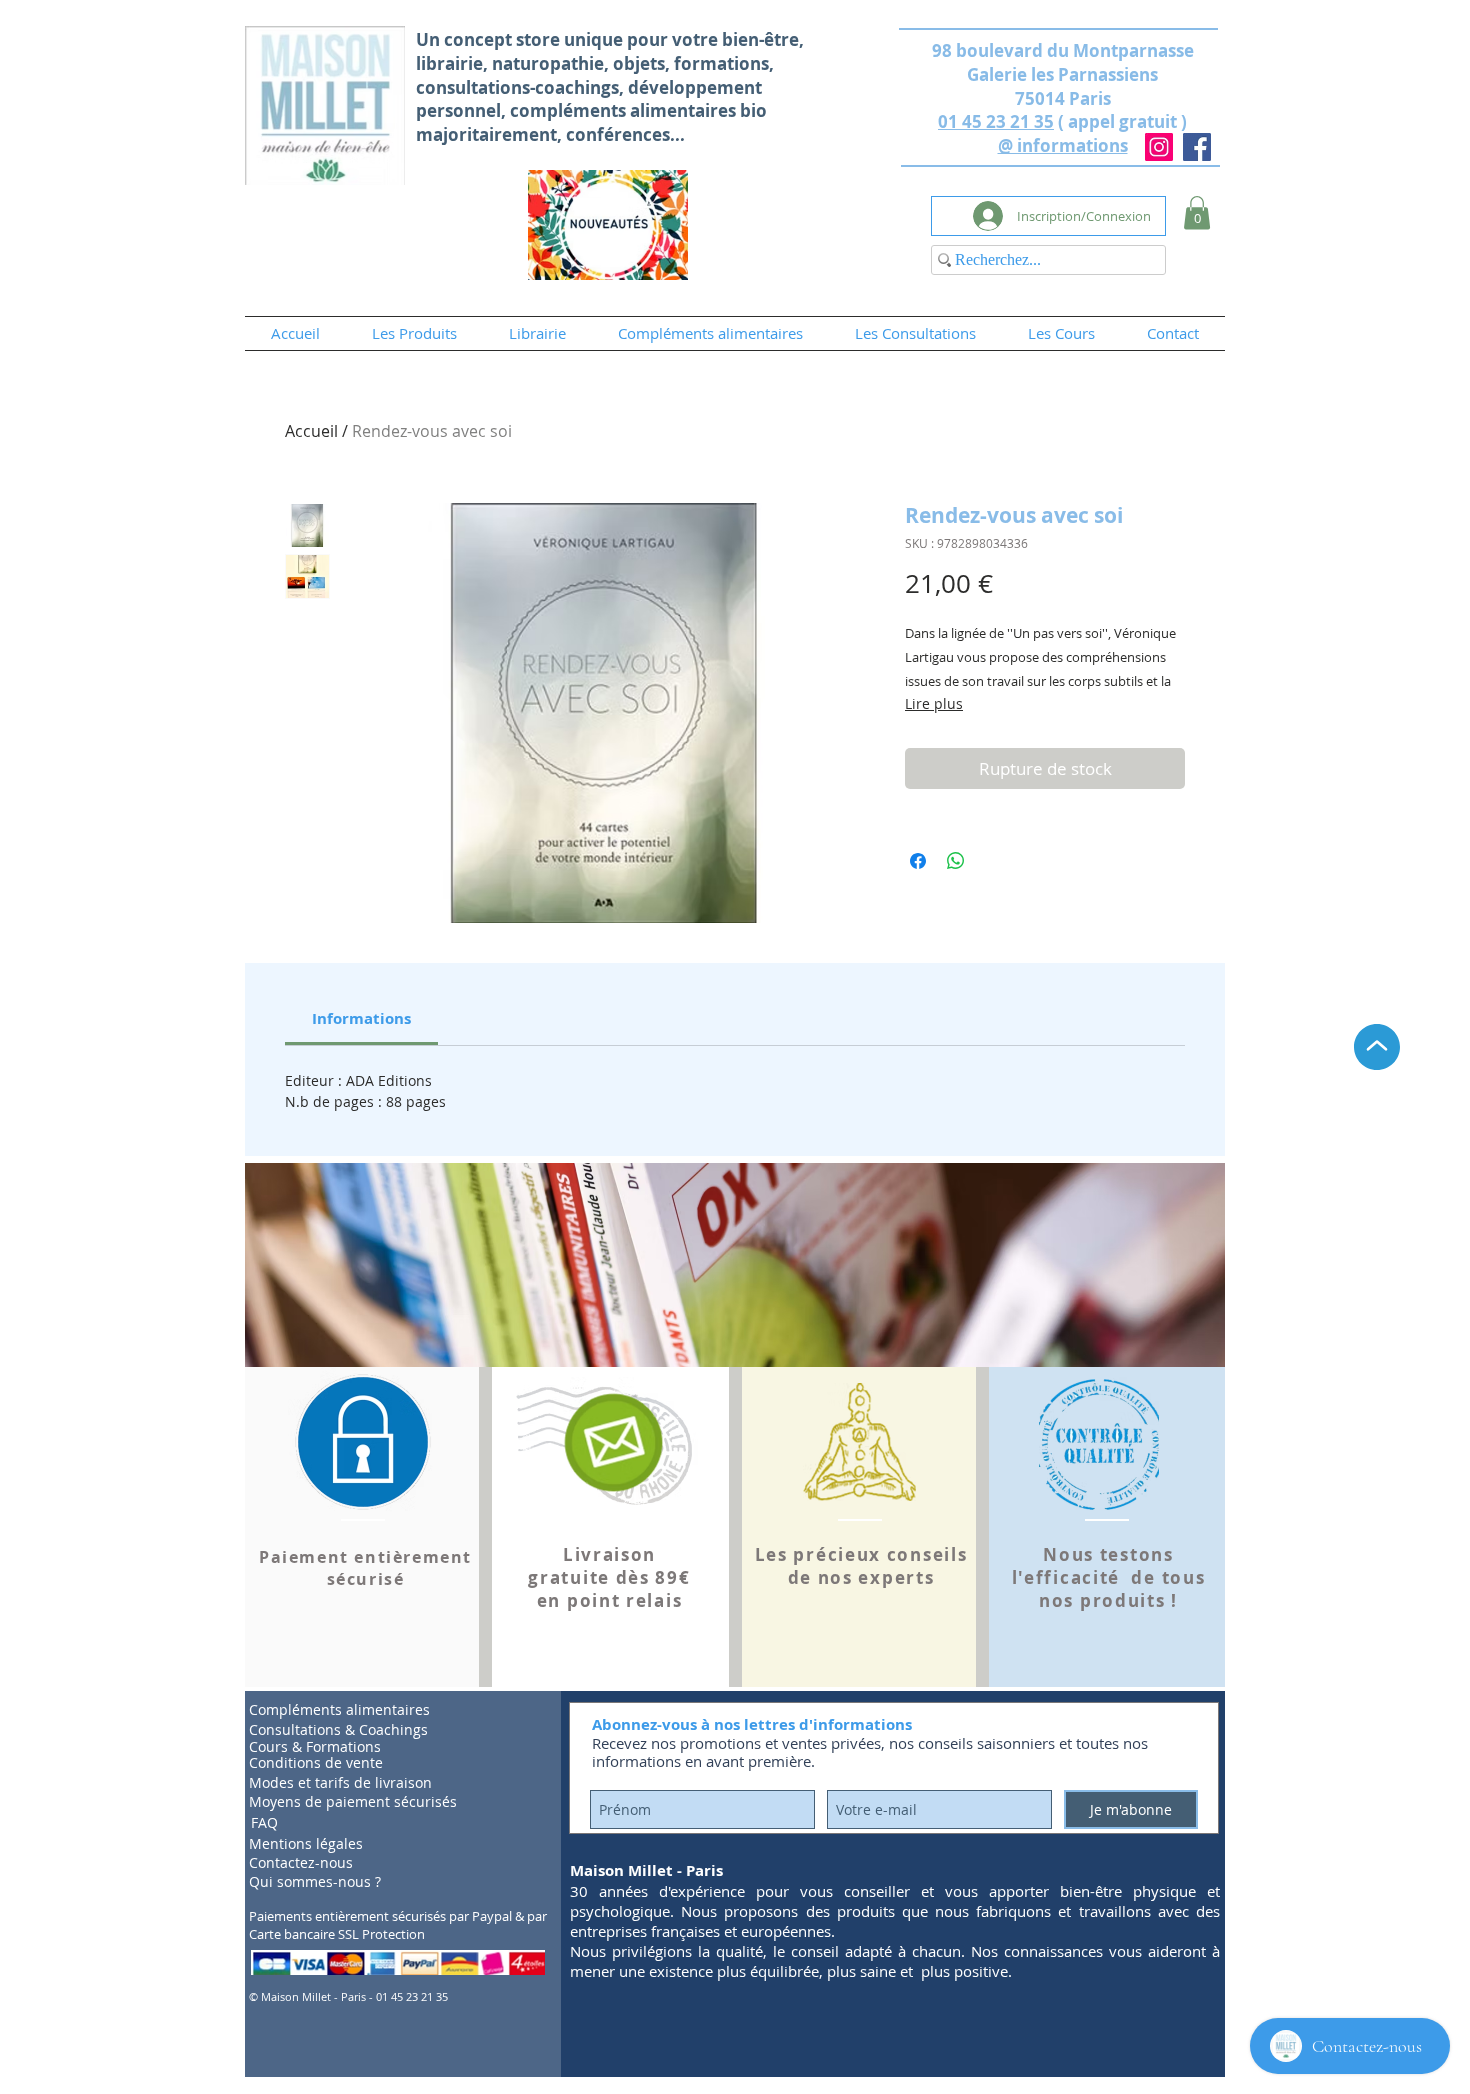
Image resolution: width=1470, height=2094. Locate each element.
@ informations (1063, 145)
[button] (1197, 212)
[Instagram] (1159, 147)
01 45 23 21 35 (996, 121)
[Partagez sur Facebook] (918, 861)
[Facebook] (1197, 147)
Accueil (311, 431)
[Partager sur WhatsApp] (956, 861)
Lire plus (934, 703)
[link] (361, 1018)
